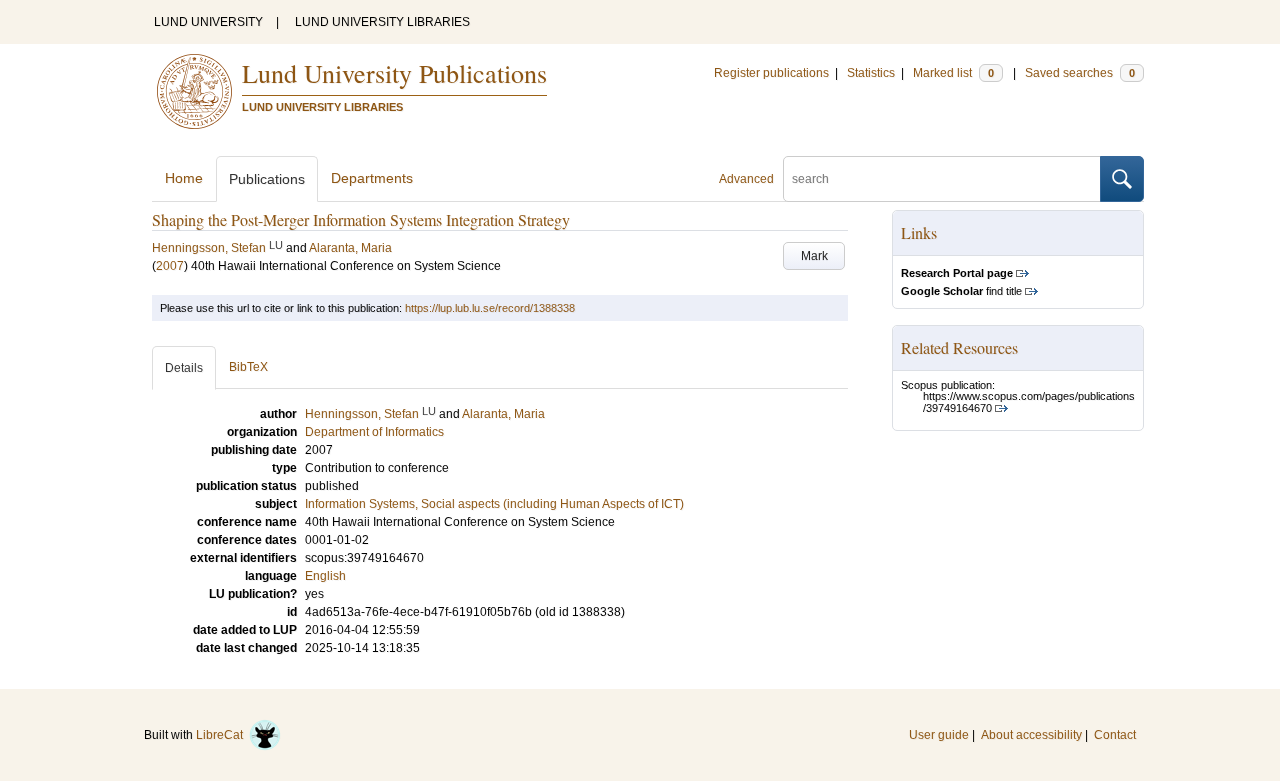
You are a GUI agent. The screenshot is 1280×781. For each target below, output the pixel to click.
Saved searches (1080, 73)
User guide (939, 735)
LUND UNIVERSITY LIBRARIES (382, 22)
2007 (170, 266)
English (325, 576)
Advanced (746, 179)
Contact (1115, 735)
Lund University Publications (394, 73)
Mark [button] (814, 256)
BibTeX (248, 367)
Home (184, 178)
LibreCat (222, 735)
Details (184, 368)
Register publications (771, 73)
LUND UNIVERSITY (208, 22)
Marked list (953, 73)
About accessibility (1031, 735)
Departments (372, 178)
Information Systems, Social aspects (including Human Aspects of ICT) (494, 504)
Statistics (871, 73)
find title (961, 291)
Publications (267, 179)
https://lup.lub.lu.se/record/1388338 (490, 308)
